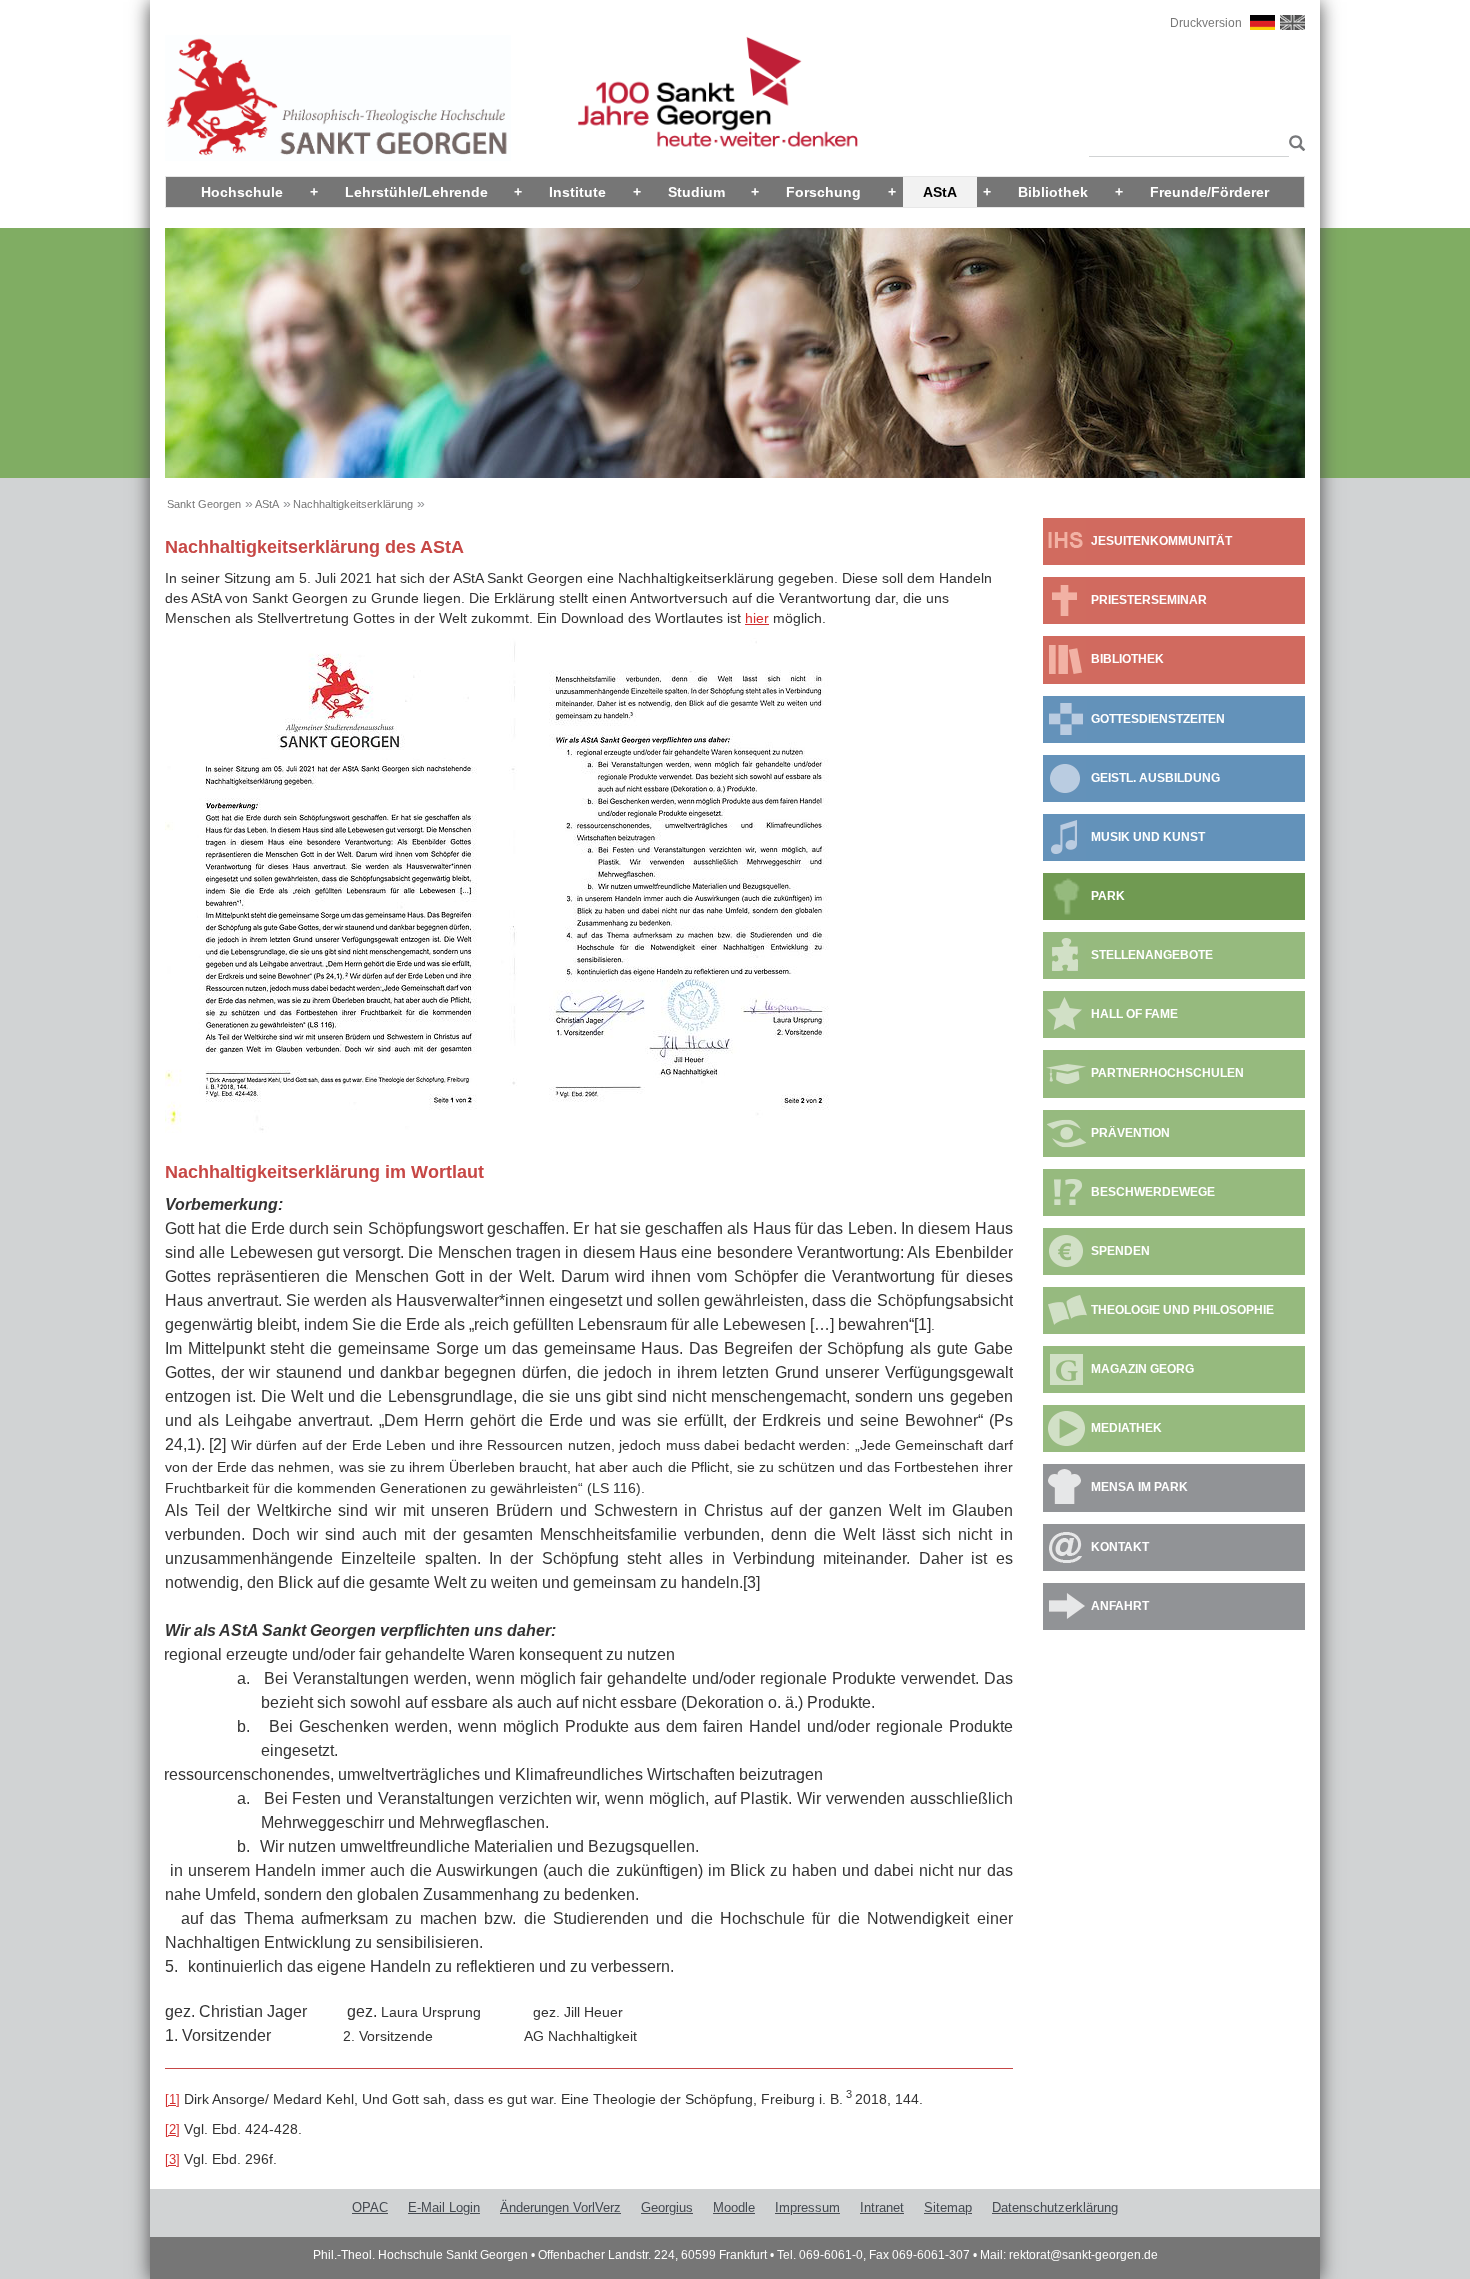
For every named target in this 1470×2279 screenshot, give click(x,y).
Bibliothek (1053, 192)
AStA (940, 192)
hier (757, 618)
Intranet (882, 2207)
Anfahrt (1120, 1606)
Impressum (807, 2207)
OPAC (370, 2207)
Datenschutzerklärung (1055, 2207)
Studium (696, 192)
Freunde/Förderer (1209, 192)
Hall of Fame (1134, 1014)
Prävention (1130, 1133)
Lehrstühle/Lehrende (416, 192)
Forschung (823, 192)
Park (1108, 896)
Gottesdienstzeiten (1158, 719)
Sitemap (948, 2207)
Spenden (1120, 1251)
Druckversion (1206, 23)
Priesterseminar (1149, 600)
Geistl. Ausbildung (1155, 778)
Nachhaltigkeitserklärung (353, 504)
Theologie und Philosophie (1182, 1310)
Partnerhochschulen (1167, 1073)
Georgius (667, 2207)
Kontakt (1120, 1547)
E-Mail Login (444, 2207)
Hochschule (242, 192)
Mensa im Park (1139, 1487)
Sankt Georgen (204, 504)
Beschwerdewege (1153, 1192)
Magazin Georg (1142, 1369)
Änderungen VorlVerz (560, 2207)
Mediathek (1126, 1428)
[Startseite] (338, 97)
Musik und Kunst (1148, 837)
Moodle (734, 2207)
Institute (577, 192)
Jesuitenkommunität (1161, 541)
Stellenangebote (1152, 955)
